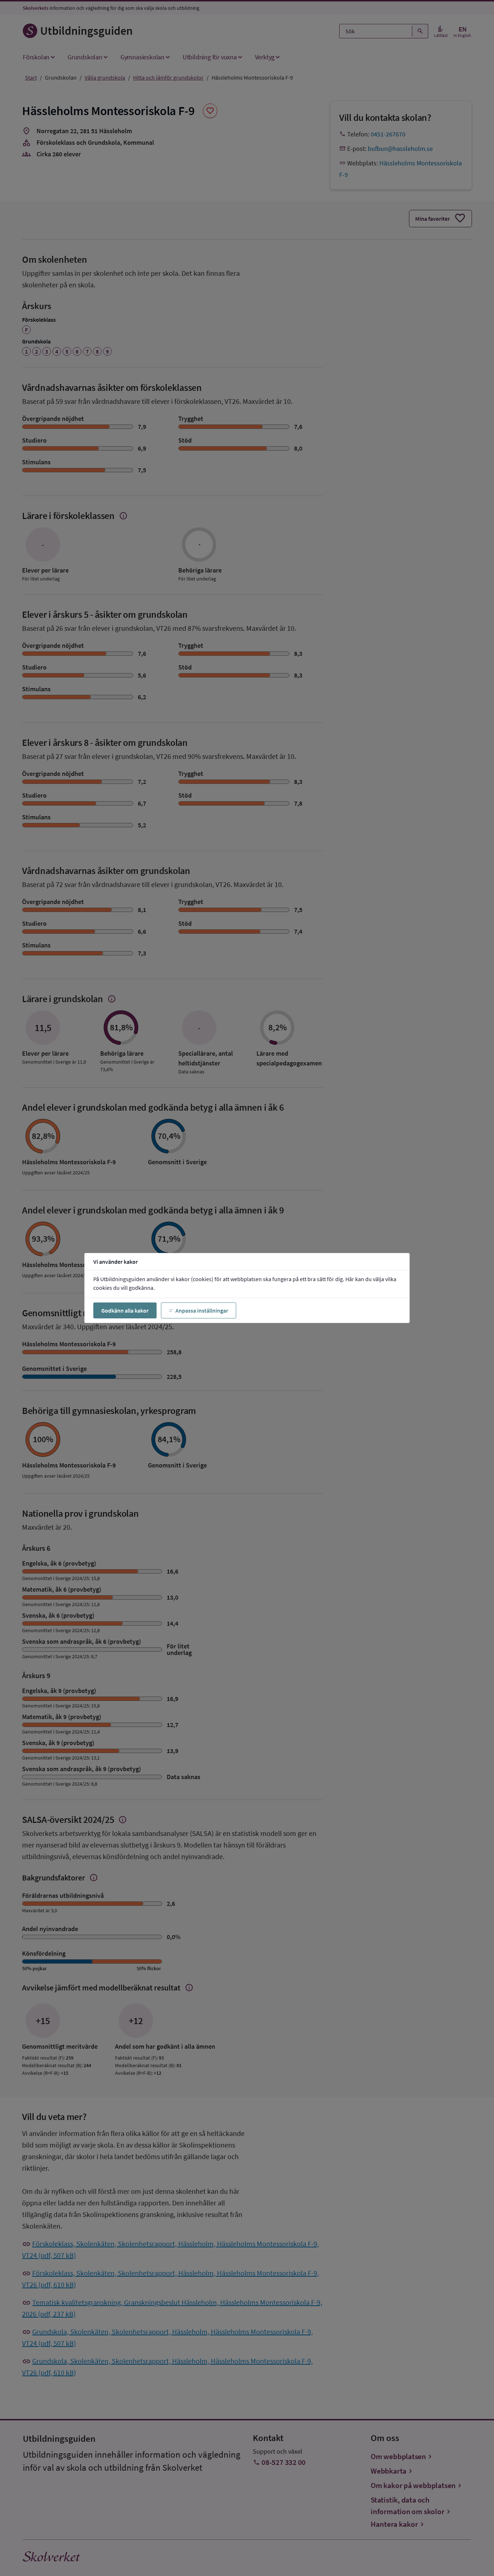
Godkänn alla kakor (125, 1310)
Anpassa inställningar (202, 1310)
